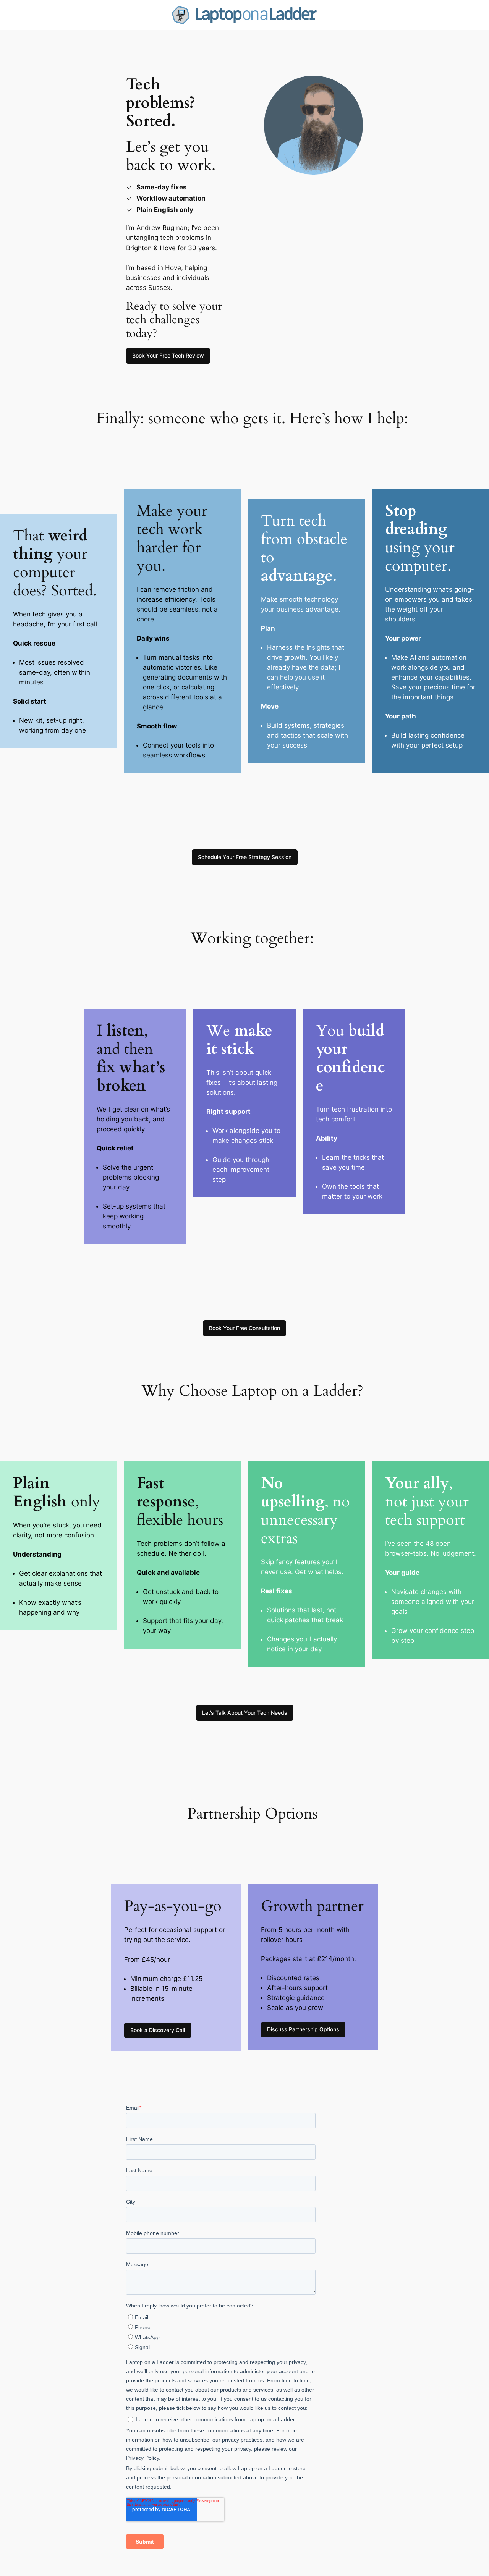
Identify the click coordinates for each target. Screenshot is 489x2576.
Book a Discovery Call (158, 2030)
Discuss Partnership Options (303, 2029)
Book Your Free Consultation (244, 1328)
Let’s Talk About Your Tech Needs (245, 1713)
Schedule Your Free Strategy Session (245, 857)
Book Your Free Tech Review (168, 355)
